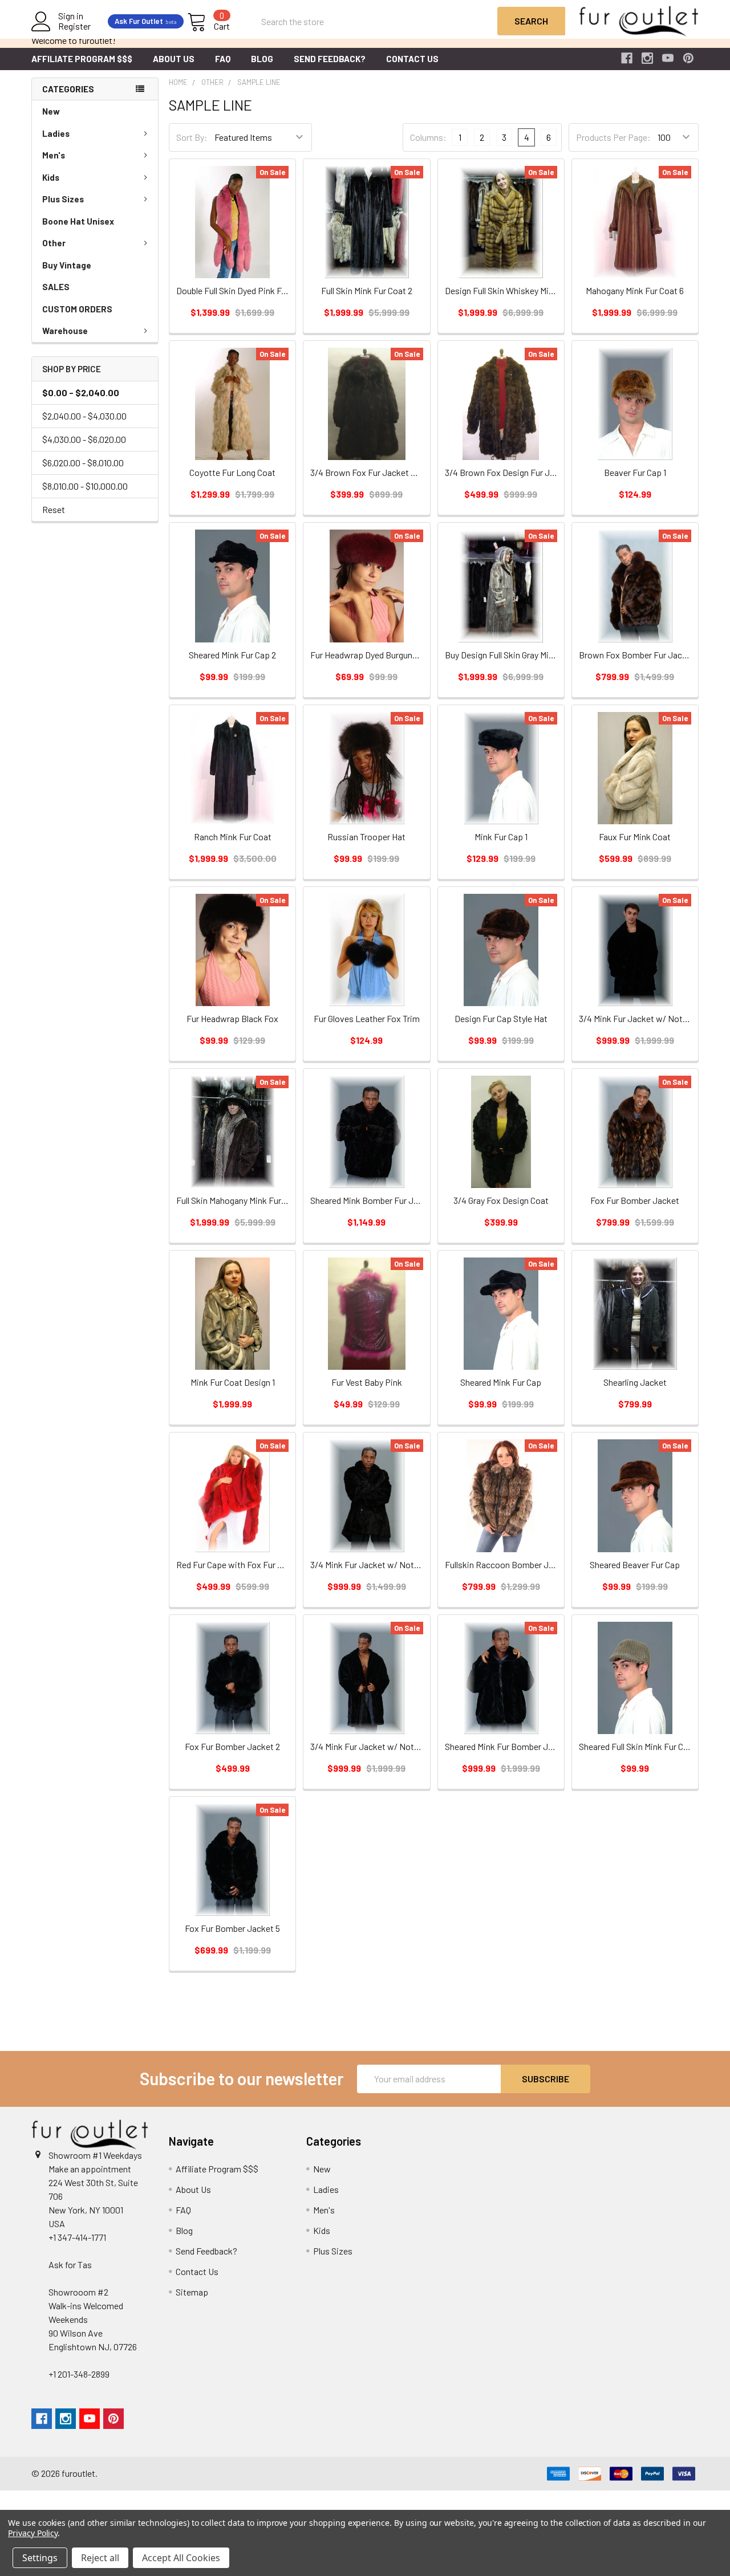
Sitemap (192, 2292)
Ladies (56, 133)
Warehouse (65, 331)
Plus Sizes (63, 199)
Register (74, 26)
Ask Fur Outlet (146, 21)
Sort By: (192, 137)
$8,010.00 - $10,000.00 (85, 486)
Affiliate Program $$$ (82, 59)
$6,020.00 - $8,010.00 (83, 463)
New (51, 111)
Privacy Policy (33, 2533)
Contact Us (412, 59)
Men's (54, 155)
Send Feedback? (330, 59)
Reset (54, 509)
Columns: (428, 137)
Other (54, 243)
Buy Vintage (67, 265)
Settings (40, 2558)
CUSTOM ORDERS (77, 309)
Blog (262, 59)
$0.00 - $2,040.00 (81, 392)
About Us (174, 59)
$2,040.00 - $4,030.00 (84, 416)
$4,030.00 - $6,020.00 (84, 439)
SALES (56, 287)
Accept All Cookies (181, 2558)
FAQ (223, 59)
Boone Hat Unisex (78, 221)
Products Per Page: (613, 137)
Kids (51, 177)
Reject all (100, 2558)
